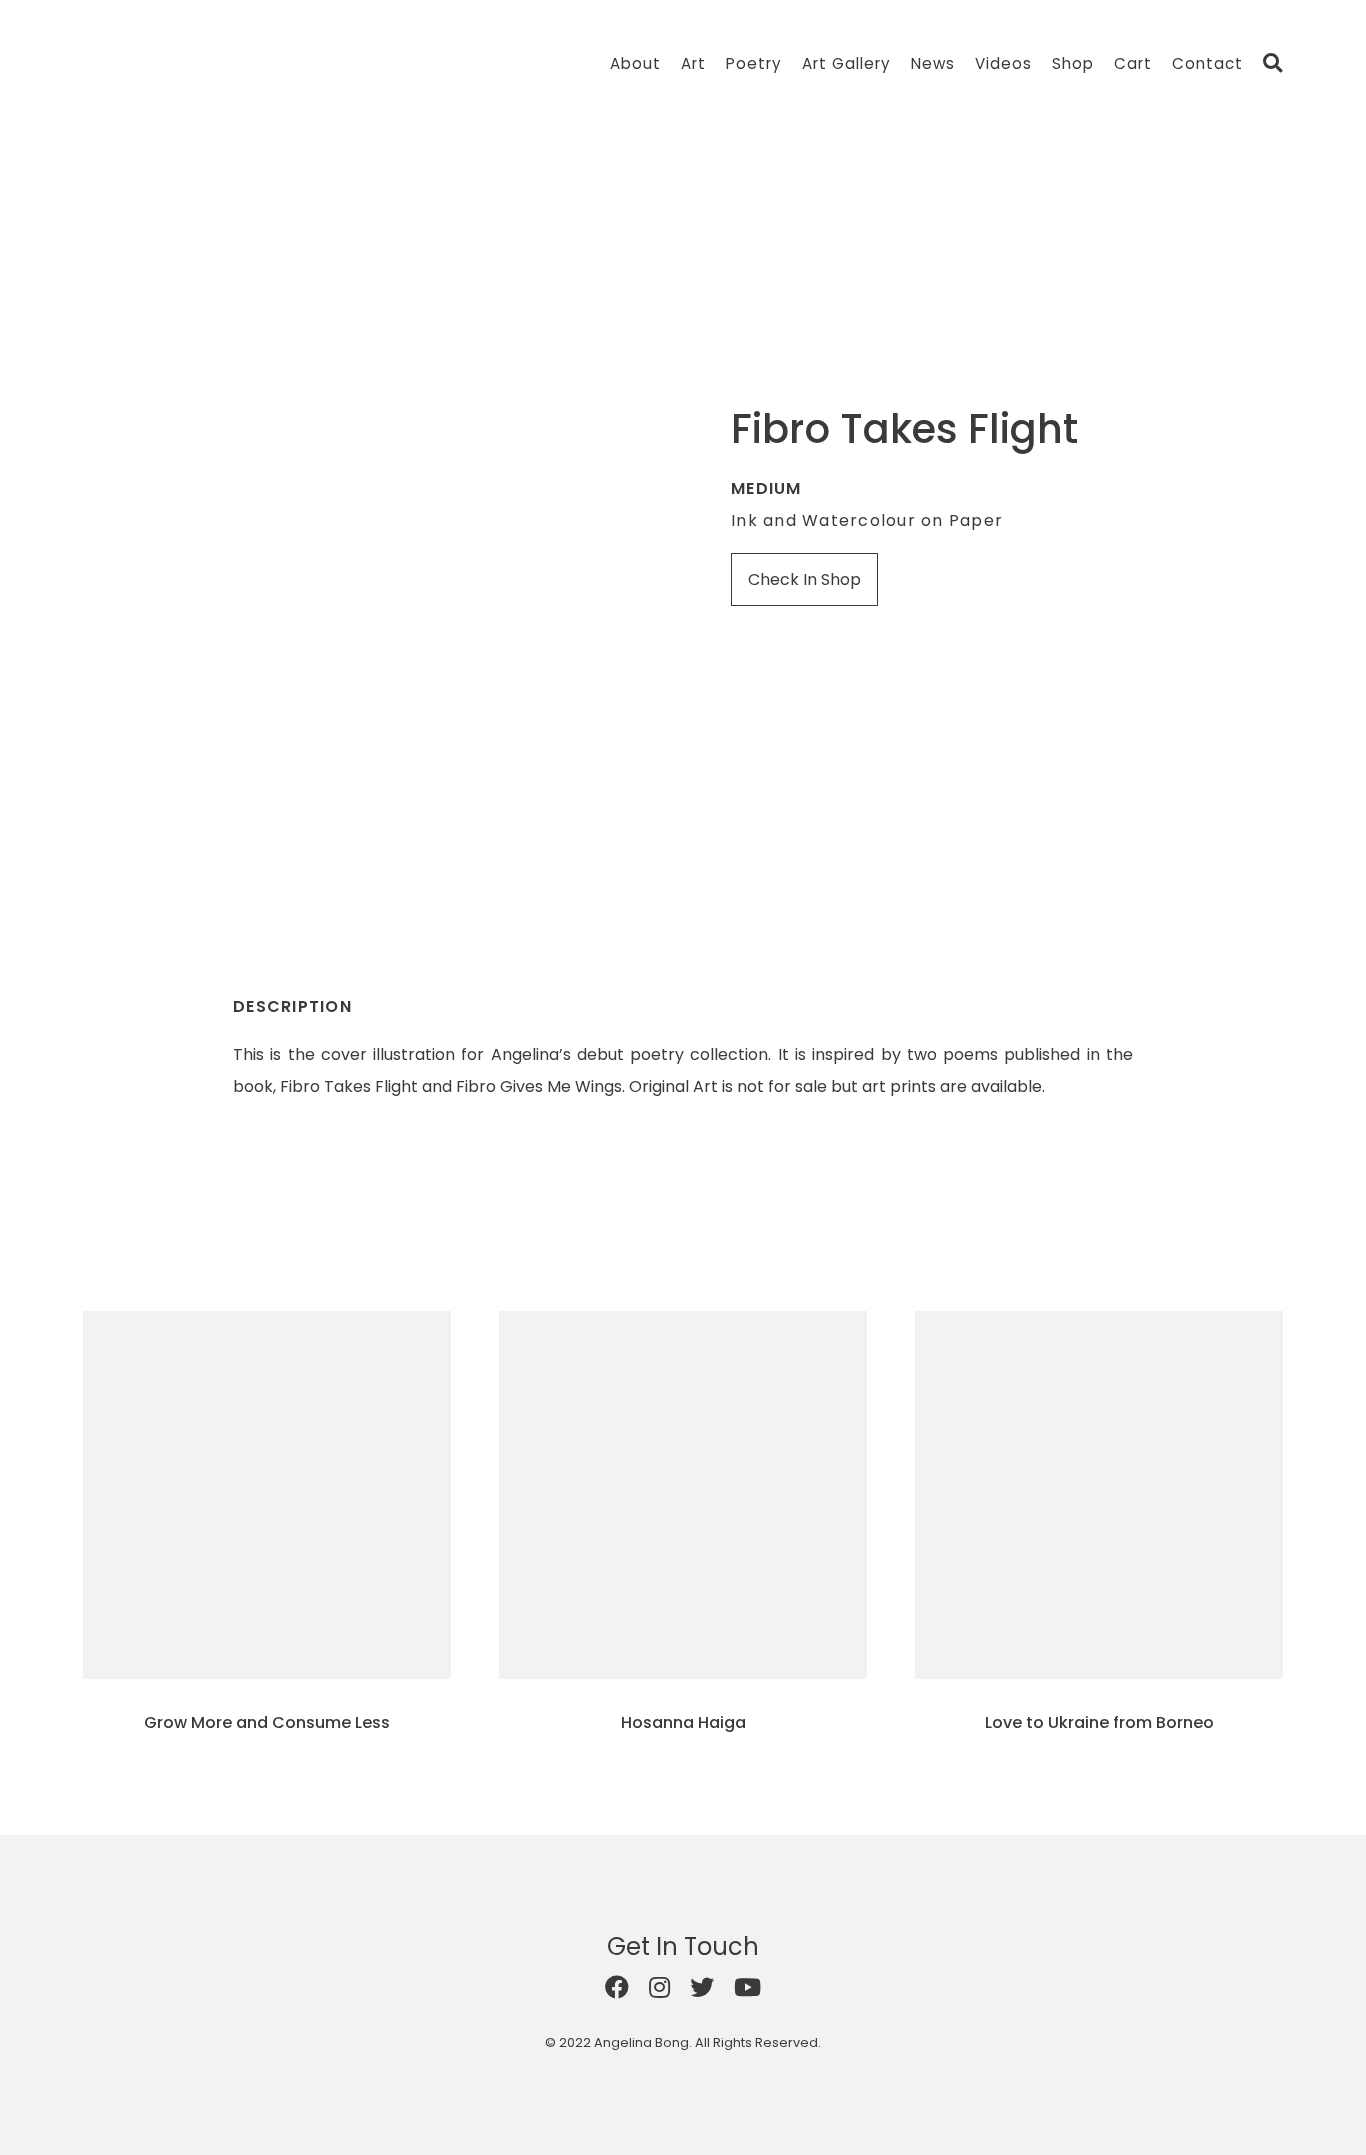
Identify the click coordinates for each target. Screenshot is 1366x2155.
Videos (1003, 63)
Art (693, 63)
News (933, 63)
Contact (1207, 63)
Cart (1133, 63)
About (635, 63)
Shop (1073, 63)
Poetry (754, 63)
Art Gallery (846, 63)
